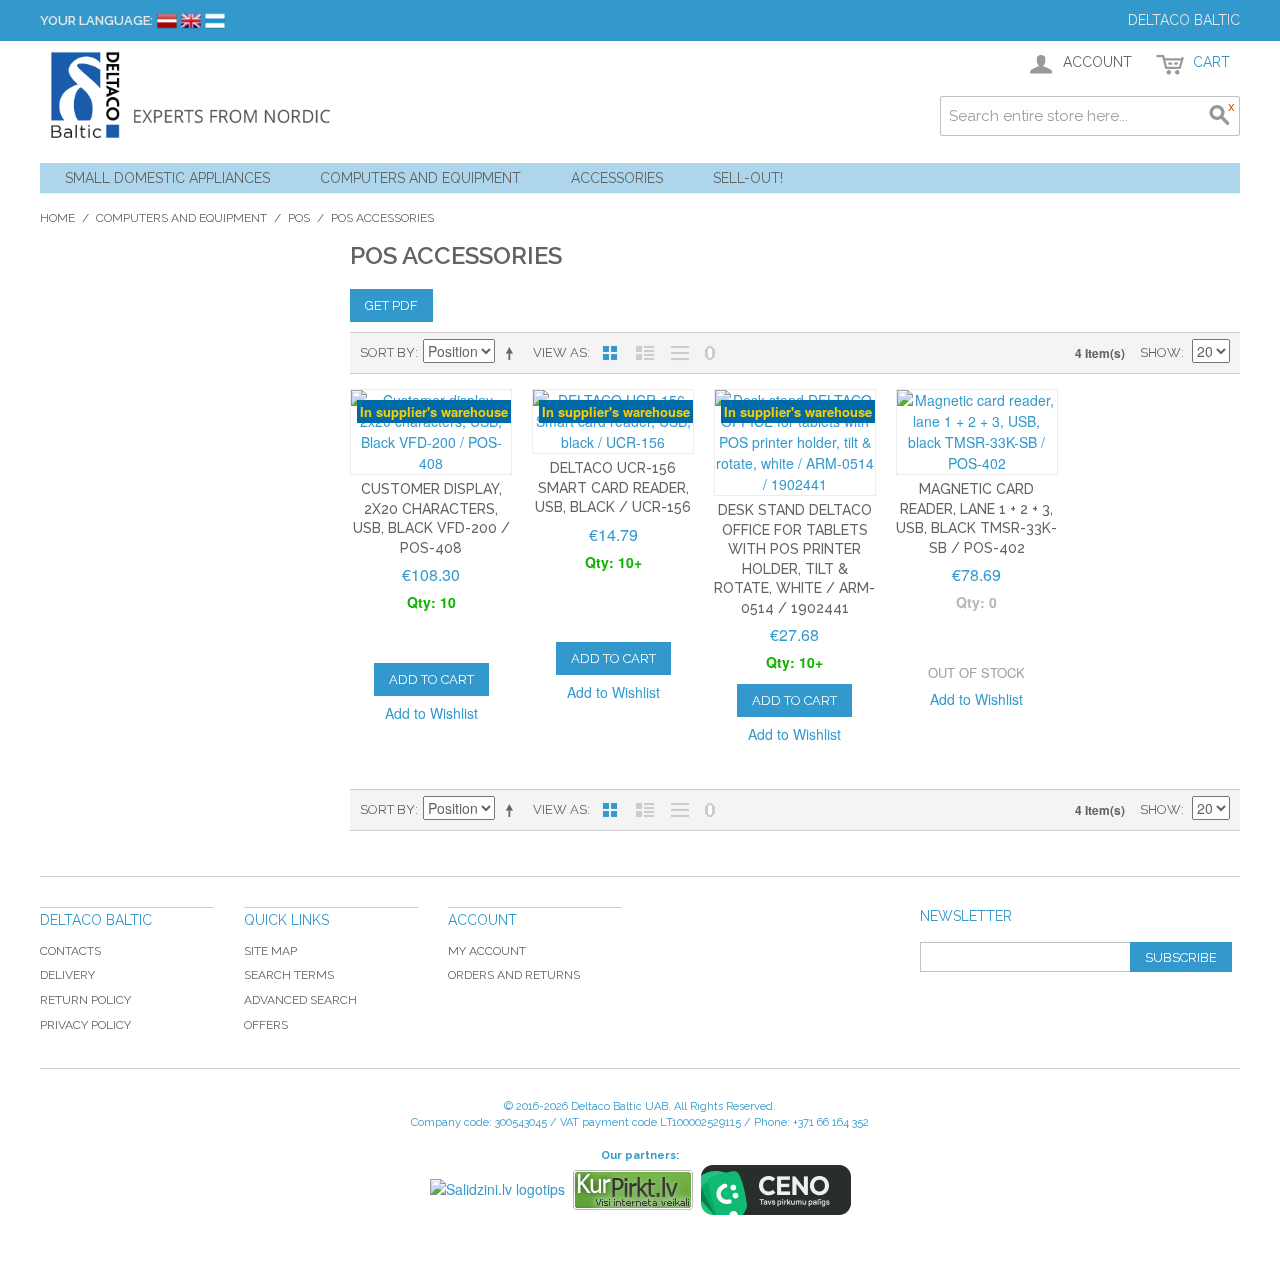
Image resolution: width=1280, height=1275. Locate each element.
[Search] (1220, 116)
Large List (680, 353)
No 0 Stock (710, 353)
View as (560, 352)
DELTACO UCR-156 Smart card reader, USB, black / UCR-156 (613, 487)
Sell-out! (748, 178)
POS (299, 218)
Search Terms (289, 975)
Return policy (85, 1000)
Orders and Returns (514, 975)
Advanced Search (300, 1000)
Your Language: (96, 20)
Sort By (387, 352)
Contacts (70, 951)
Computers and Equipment (420, 178)
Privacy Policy (85, 1025)
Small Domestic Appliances (167, 178)
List (645, 353)
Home (57, 218)
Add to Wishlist (431, 713)
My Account (487, 951)
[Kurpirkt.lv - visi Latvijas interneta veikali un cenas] (633, 1190)
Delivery (67, 975)
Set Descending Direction (513, 353)
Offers (266, 1025)
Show (1160, 352)
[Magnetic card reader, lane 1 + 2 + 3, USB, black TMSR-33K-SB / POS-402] (977, 432)
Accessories (617, 178)
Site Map (270, 951)
